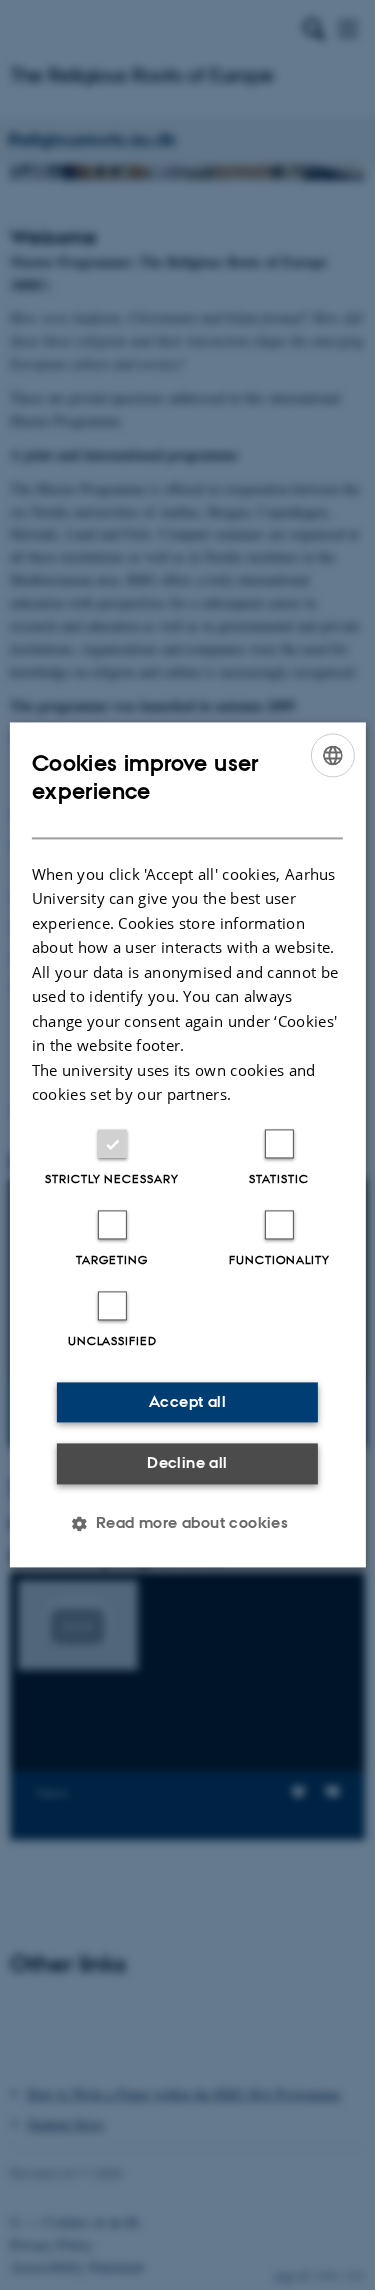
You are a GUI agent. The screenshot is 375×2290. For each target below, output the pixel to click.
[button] (188, 1524)
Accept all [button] (187, 1401)
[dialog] (187, 1144)
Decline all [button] (187, 1462)
